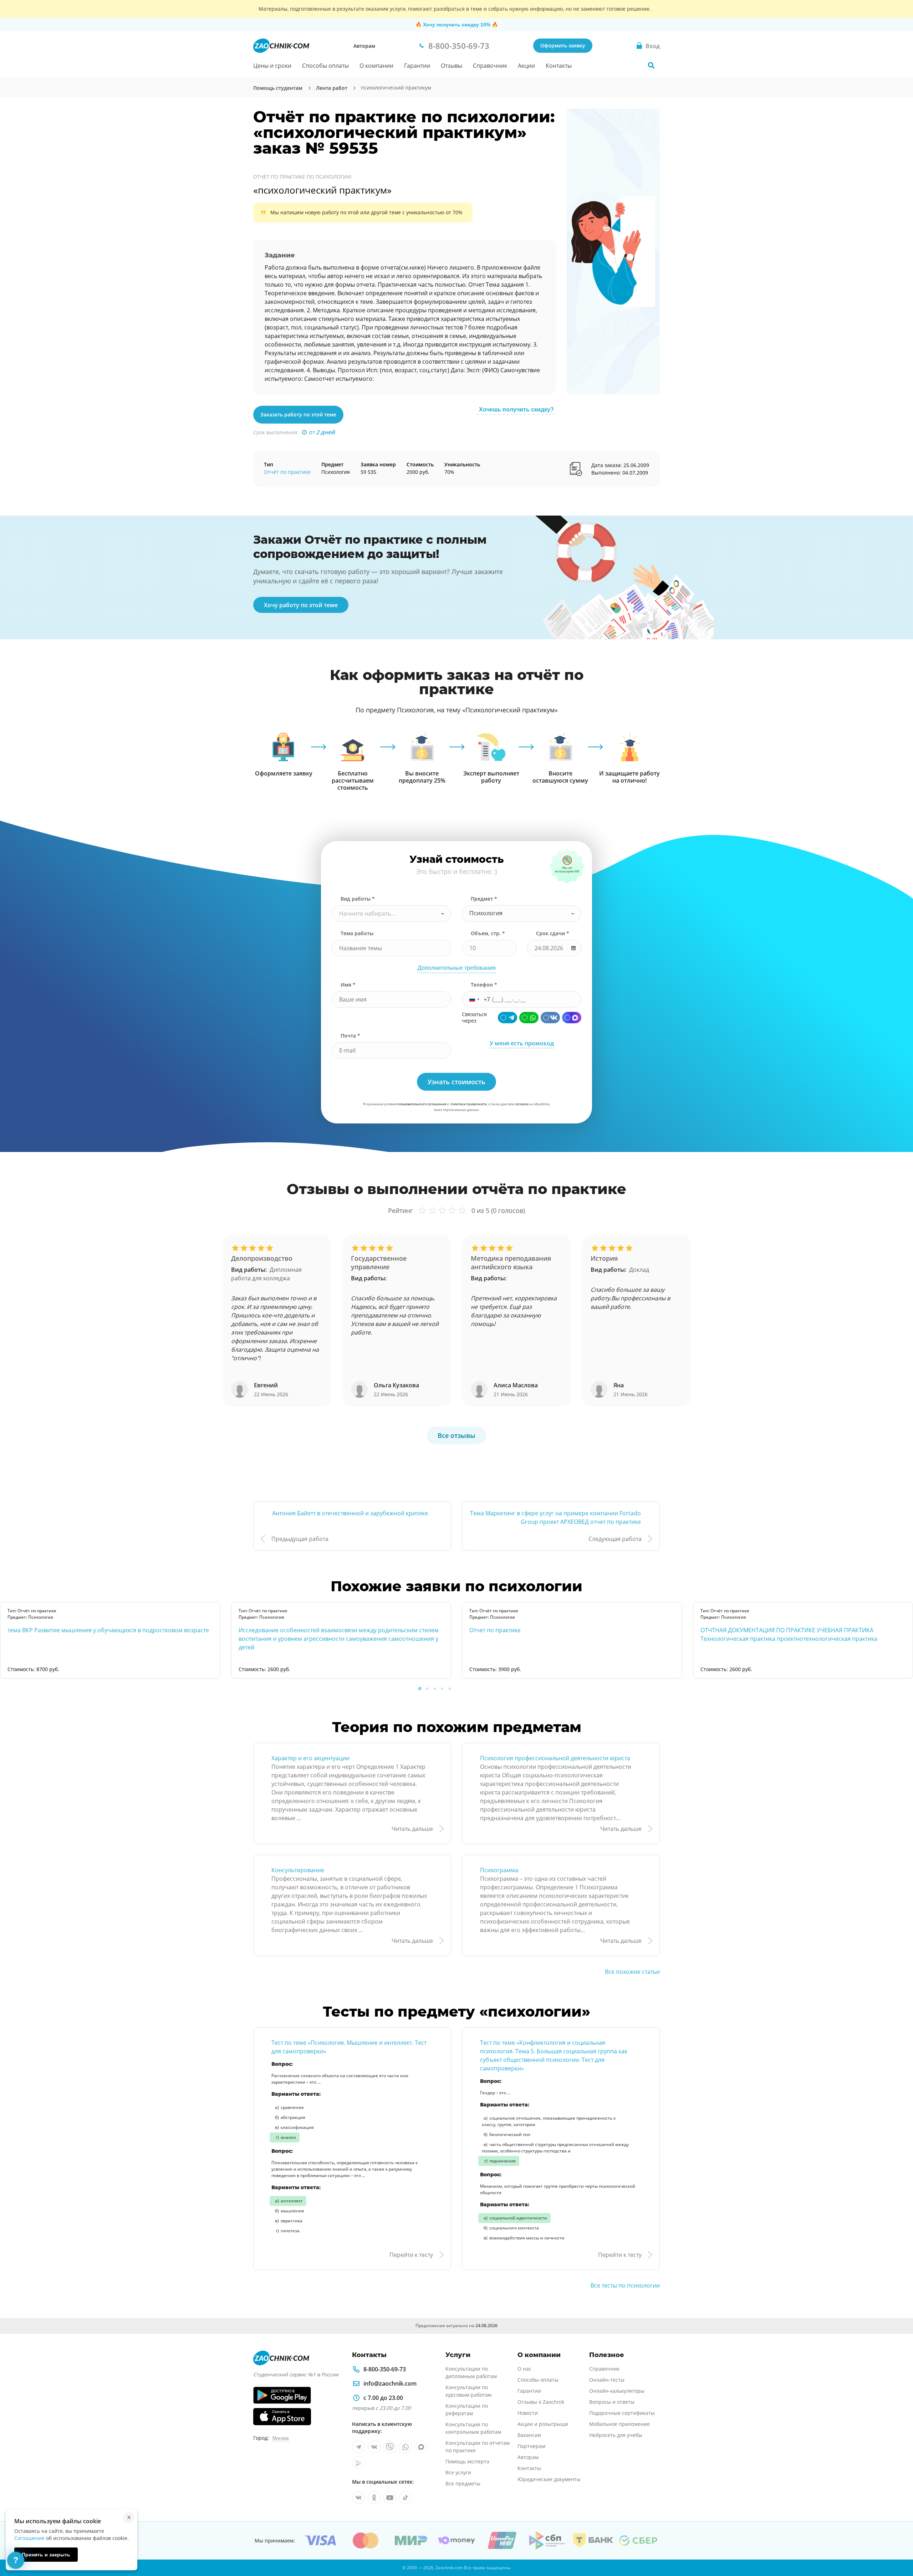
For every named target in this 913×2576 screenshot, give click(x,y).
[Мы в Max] (421, 2447)
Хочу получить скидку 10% (457, 25)
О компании (376, 66)
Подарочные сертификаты (622, 2413)
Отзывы (452, 66)
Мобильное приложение (619, 2424)
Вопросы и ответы (612, 2402)
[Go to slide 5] (450, 1689)
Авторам (364, 46)
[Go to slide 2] (427, 1689)
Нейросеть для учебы (616, 2435)
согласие (522, 1104)
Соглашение (29, 2538)
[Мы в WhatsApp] (406, 2447)
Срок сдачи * (553, 933)
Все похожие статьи (632, 1972)
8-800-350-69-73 (385, 2369)
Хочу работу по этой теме (301, 605)
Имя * (348, 985)
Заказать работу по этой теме (298, 414)
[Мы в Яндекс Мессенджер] (358, 2463)
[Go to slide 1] (420, 1689)
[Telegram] (507, 1018)
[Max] (572, 1018)
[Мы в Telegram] (358, 2447)
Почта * (350, 1036)
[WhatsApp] (529, 1018)
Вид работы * (358, 899)
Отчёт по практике (287, 472)
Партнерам (531, 2446)
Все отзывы (456, 1435)
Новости (528, 2413)
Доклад (639, 1270)
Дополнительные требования (457, 968)
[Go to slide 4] (442, 1689)
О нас (524, 2369)
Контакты (559, 66)
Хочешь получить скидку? (516, 409)
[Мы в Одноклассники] (374, 2498)
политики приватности (469, 1104)
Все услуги (458, 2472)
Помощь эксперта (467, 2461)
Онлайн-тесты (607, 2380)
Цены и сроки (272, 66)
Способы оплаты (325, 66)
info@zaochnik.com (390, 2383)
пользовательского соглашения (422, 1104)
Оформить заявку (563, 45)
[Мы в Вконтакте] (374, 2447)
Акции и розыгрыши (543, 2424)
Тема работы (357, 933)
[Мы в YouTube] (390, 2498)
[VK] (550, 1018)
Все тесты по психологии (625, 2285)
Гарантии (417, 66)
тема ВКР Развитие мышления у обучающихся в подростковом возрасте (108, 1630)
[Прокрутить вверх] (897, 2546)
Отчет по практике (495, 1630)
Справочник (490, 66)
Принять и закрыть (46, 2555)
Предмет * (484, 899)
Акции (526, 66)
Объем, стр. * (488, 933)
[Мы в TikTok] (406, 2498)
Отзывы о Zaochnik (541, 2402)
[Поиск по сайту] (651, 65)
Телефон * (484, 985)
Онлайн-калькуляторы (617, 2391)
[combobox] (391, 913)
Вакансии (529, 2435)
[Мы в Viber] (390, 2447)
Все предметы (463, 2483)
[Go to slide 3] (435, 1689)
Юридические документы (549, 2479)
